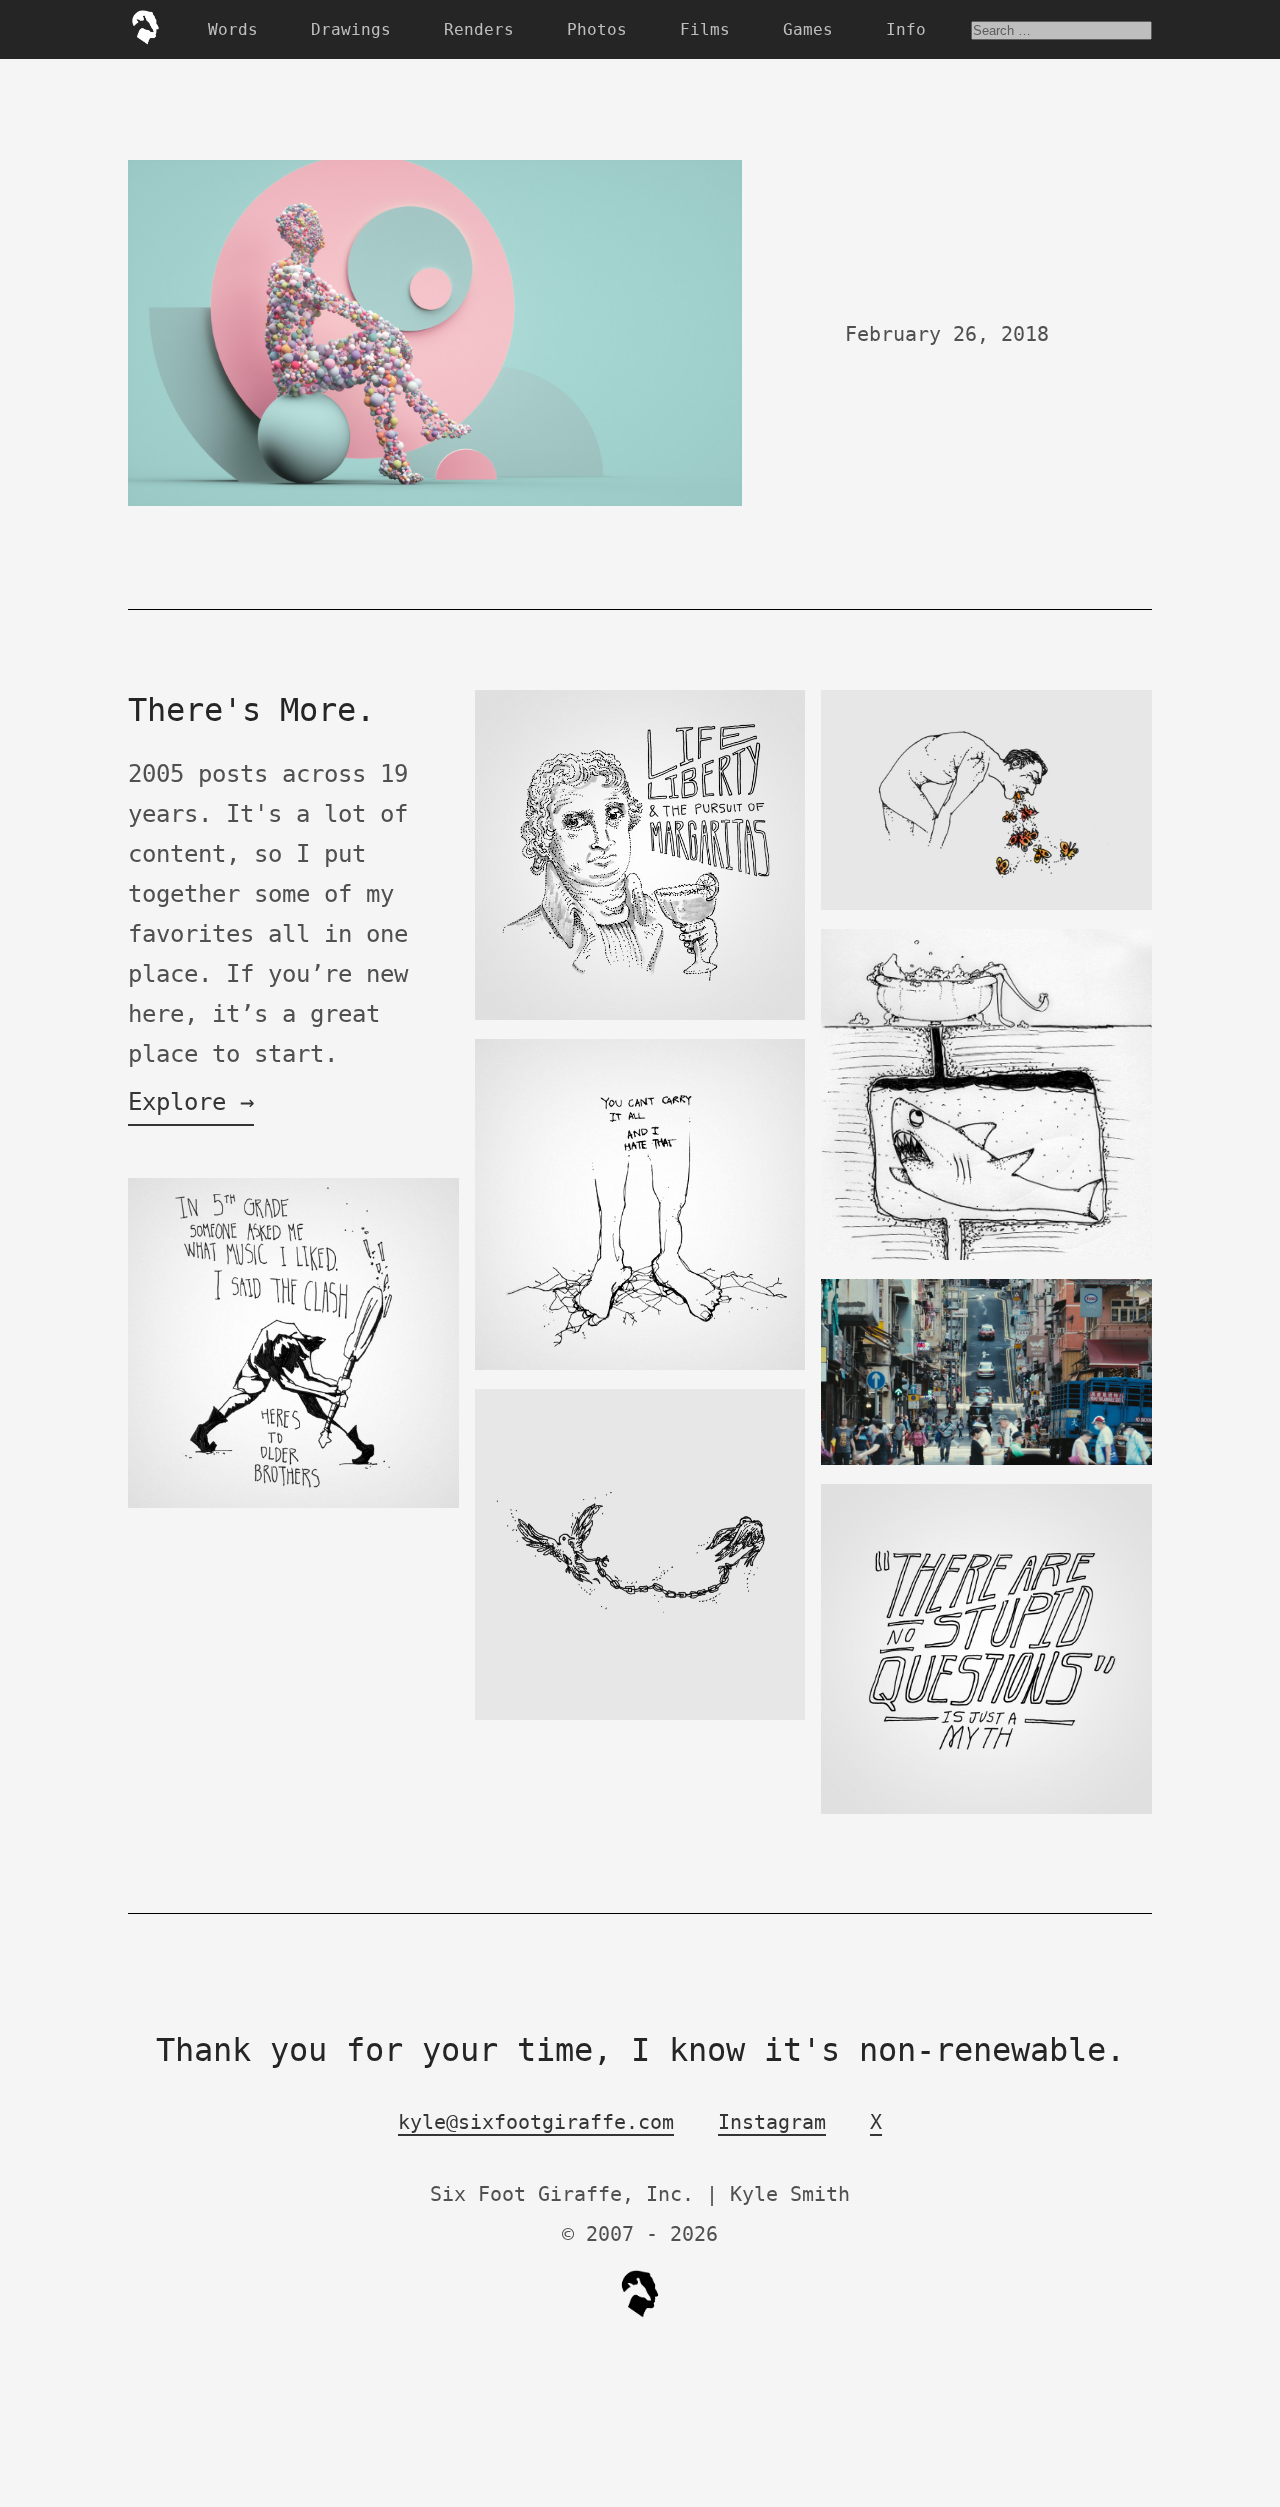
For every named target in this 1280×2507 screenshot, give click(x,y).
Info (906, 29)
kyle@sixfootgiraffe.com (536, 2122)
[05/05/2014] (640, 1715)
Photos (597, 29)
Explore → (191, 1102)
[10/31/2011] (293, 1503)
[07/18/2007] (986, 1255)
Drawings (351, 29)
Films (705, 29)
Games (808, 29)
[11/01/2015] (640, 1015)
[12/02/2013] (986, 905)
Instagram (772, 2122)
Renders (479, 29)
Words (233, 29)
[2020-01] (986, 1460)
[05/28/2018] (986, 1809)
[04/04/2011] (640, 1365)
